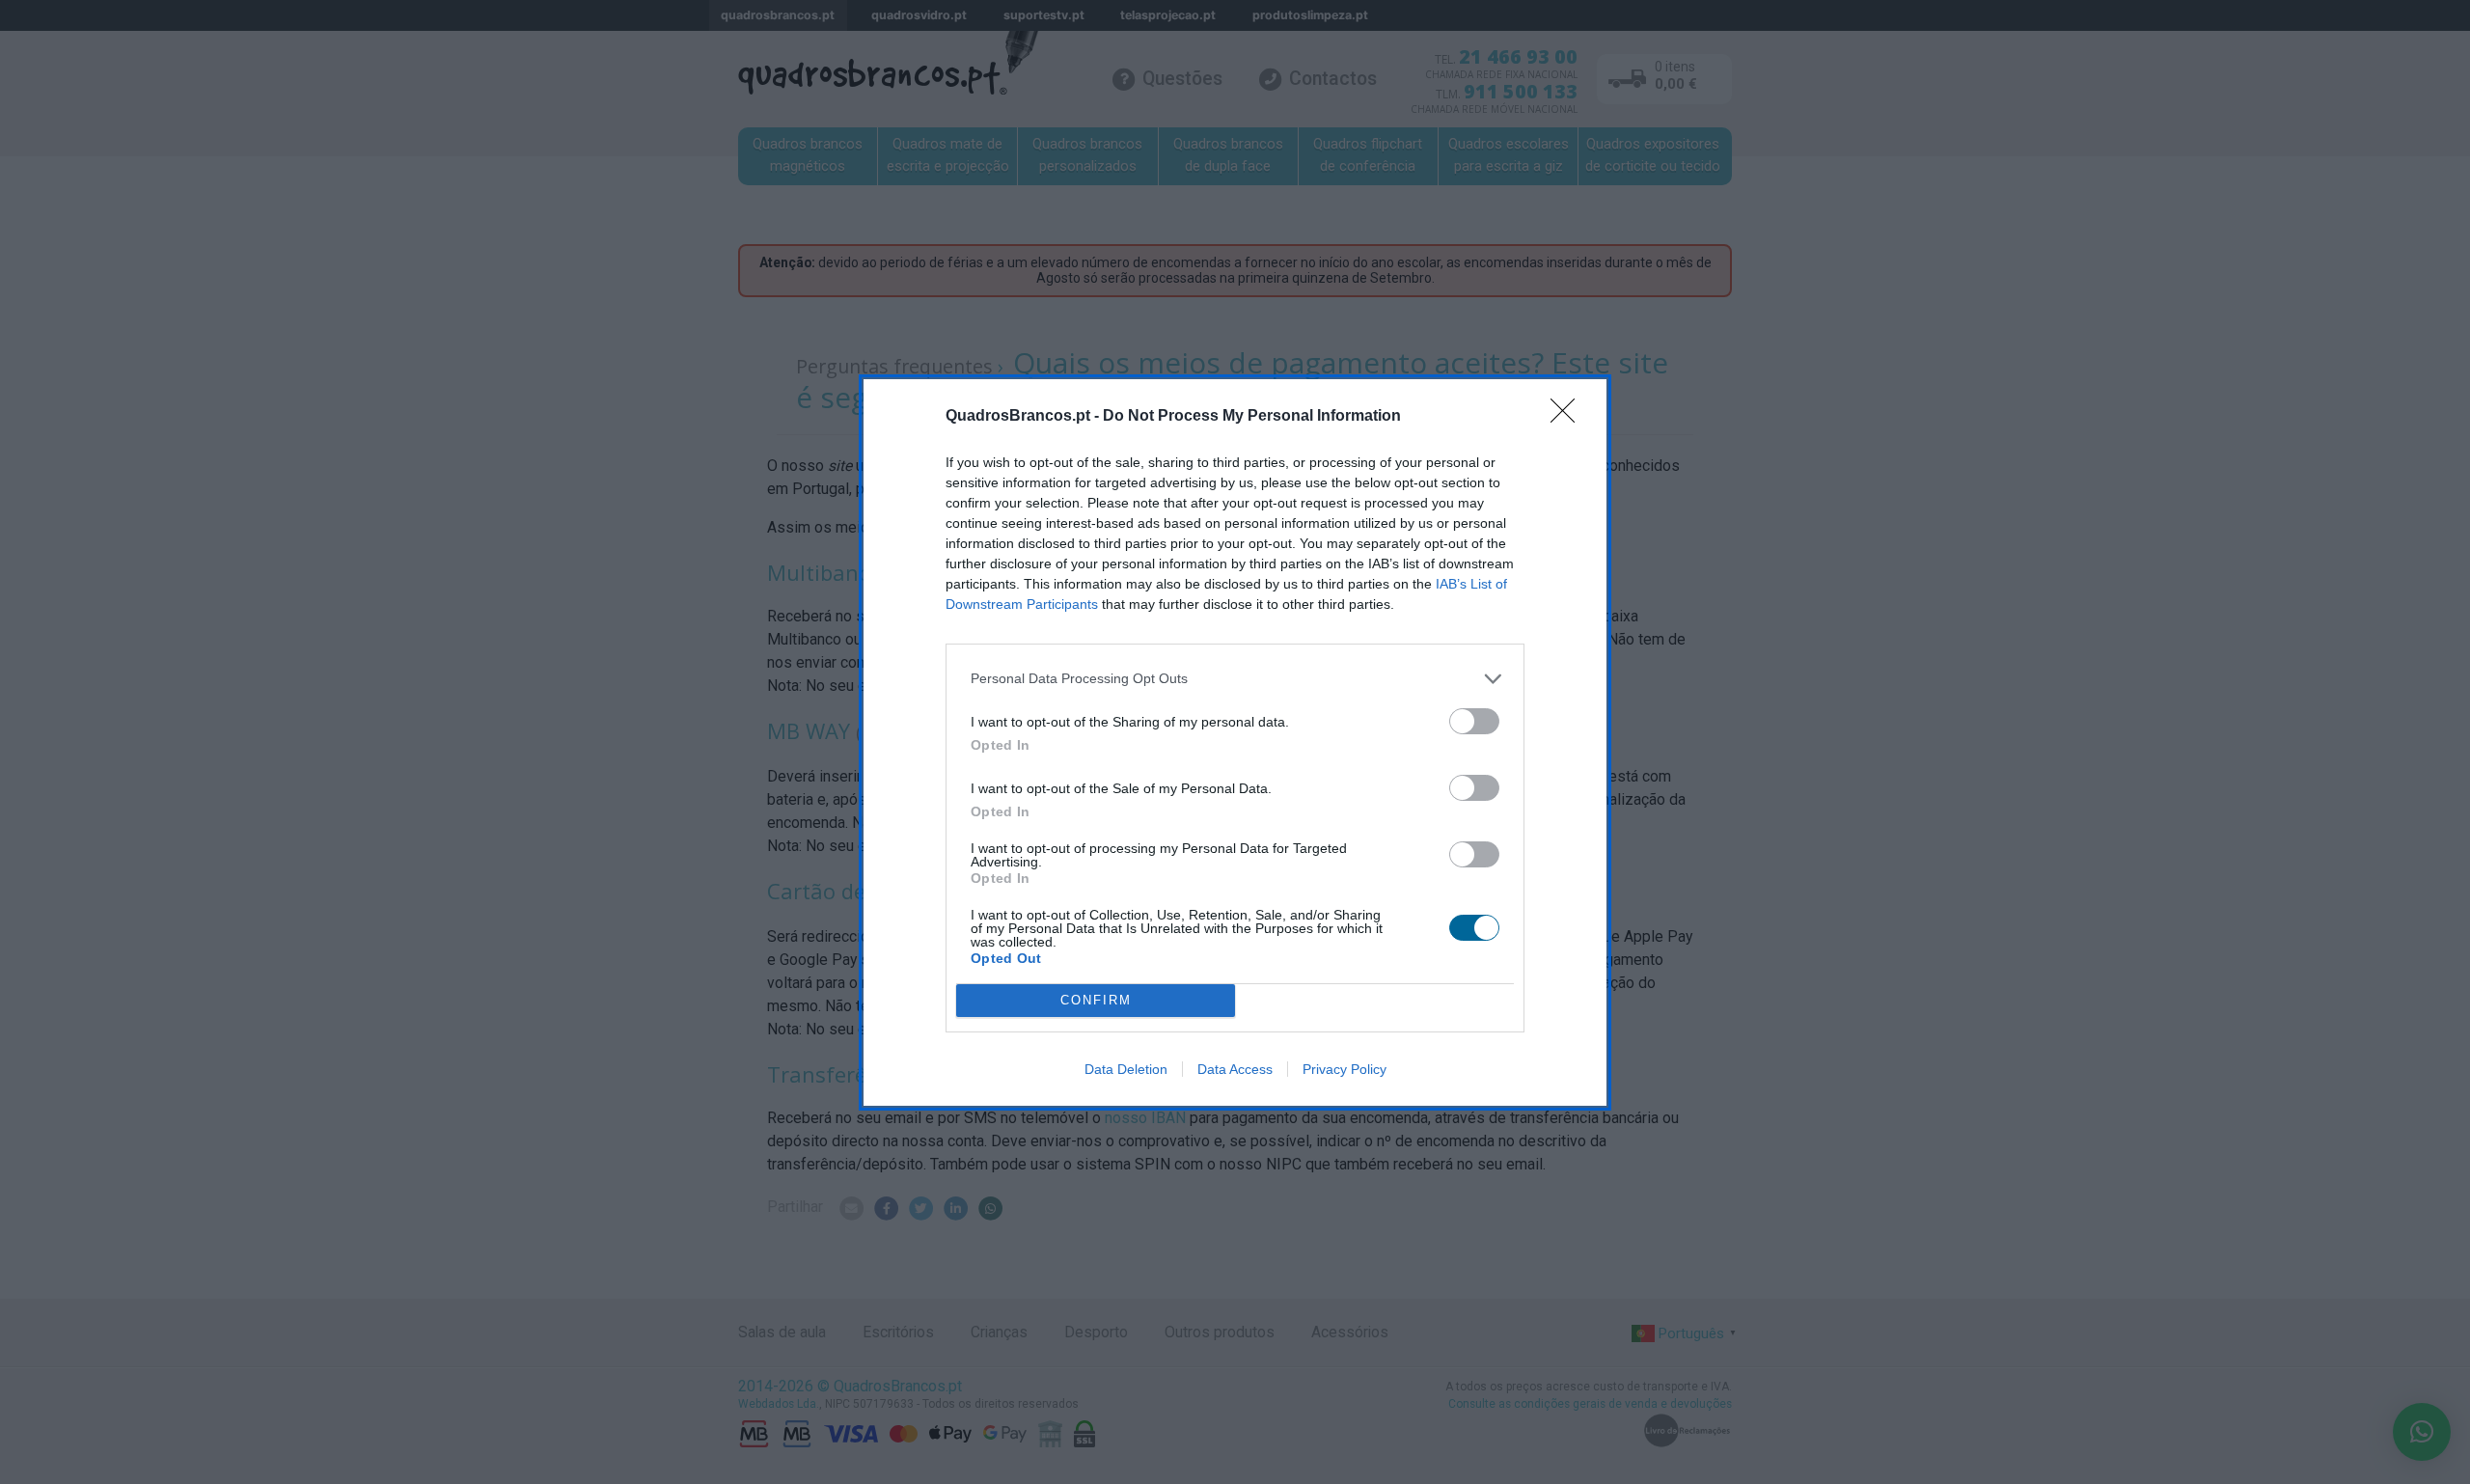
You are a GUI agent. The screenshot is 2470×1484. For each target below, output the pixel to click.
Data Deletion (1126, 1069)
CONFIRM (1096, 1000)
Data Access (1235, 1069)
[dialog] (1235, 742)
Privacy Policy (1345, 1069)
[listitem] (1235, 679)
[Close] (1569, 417)
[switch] (1474, 721)
